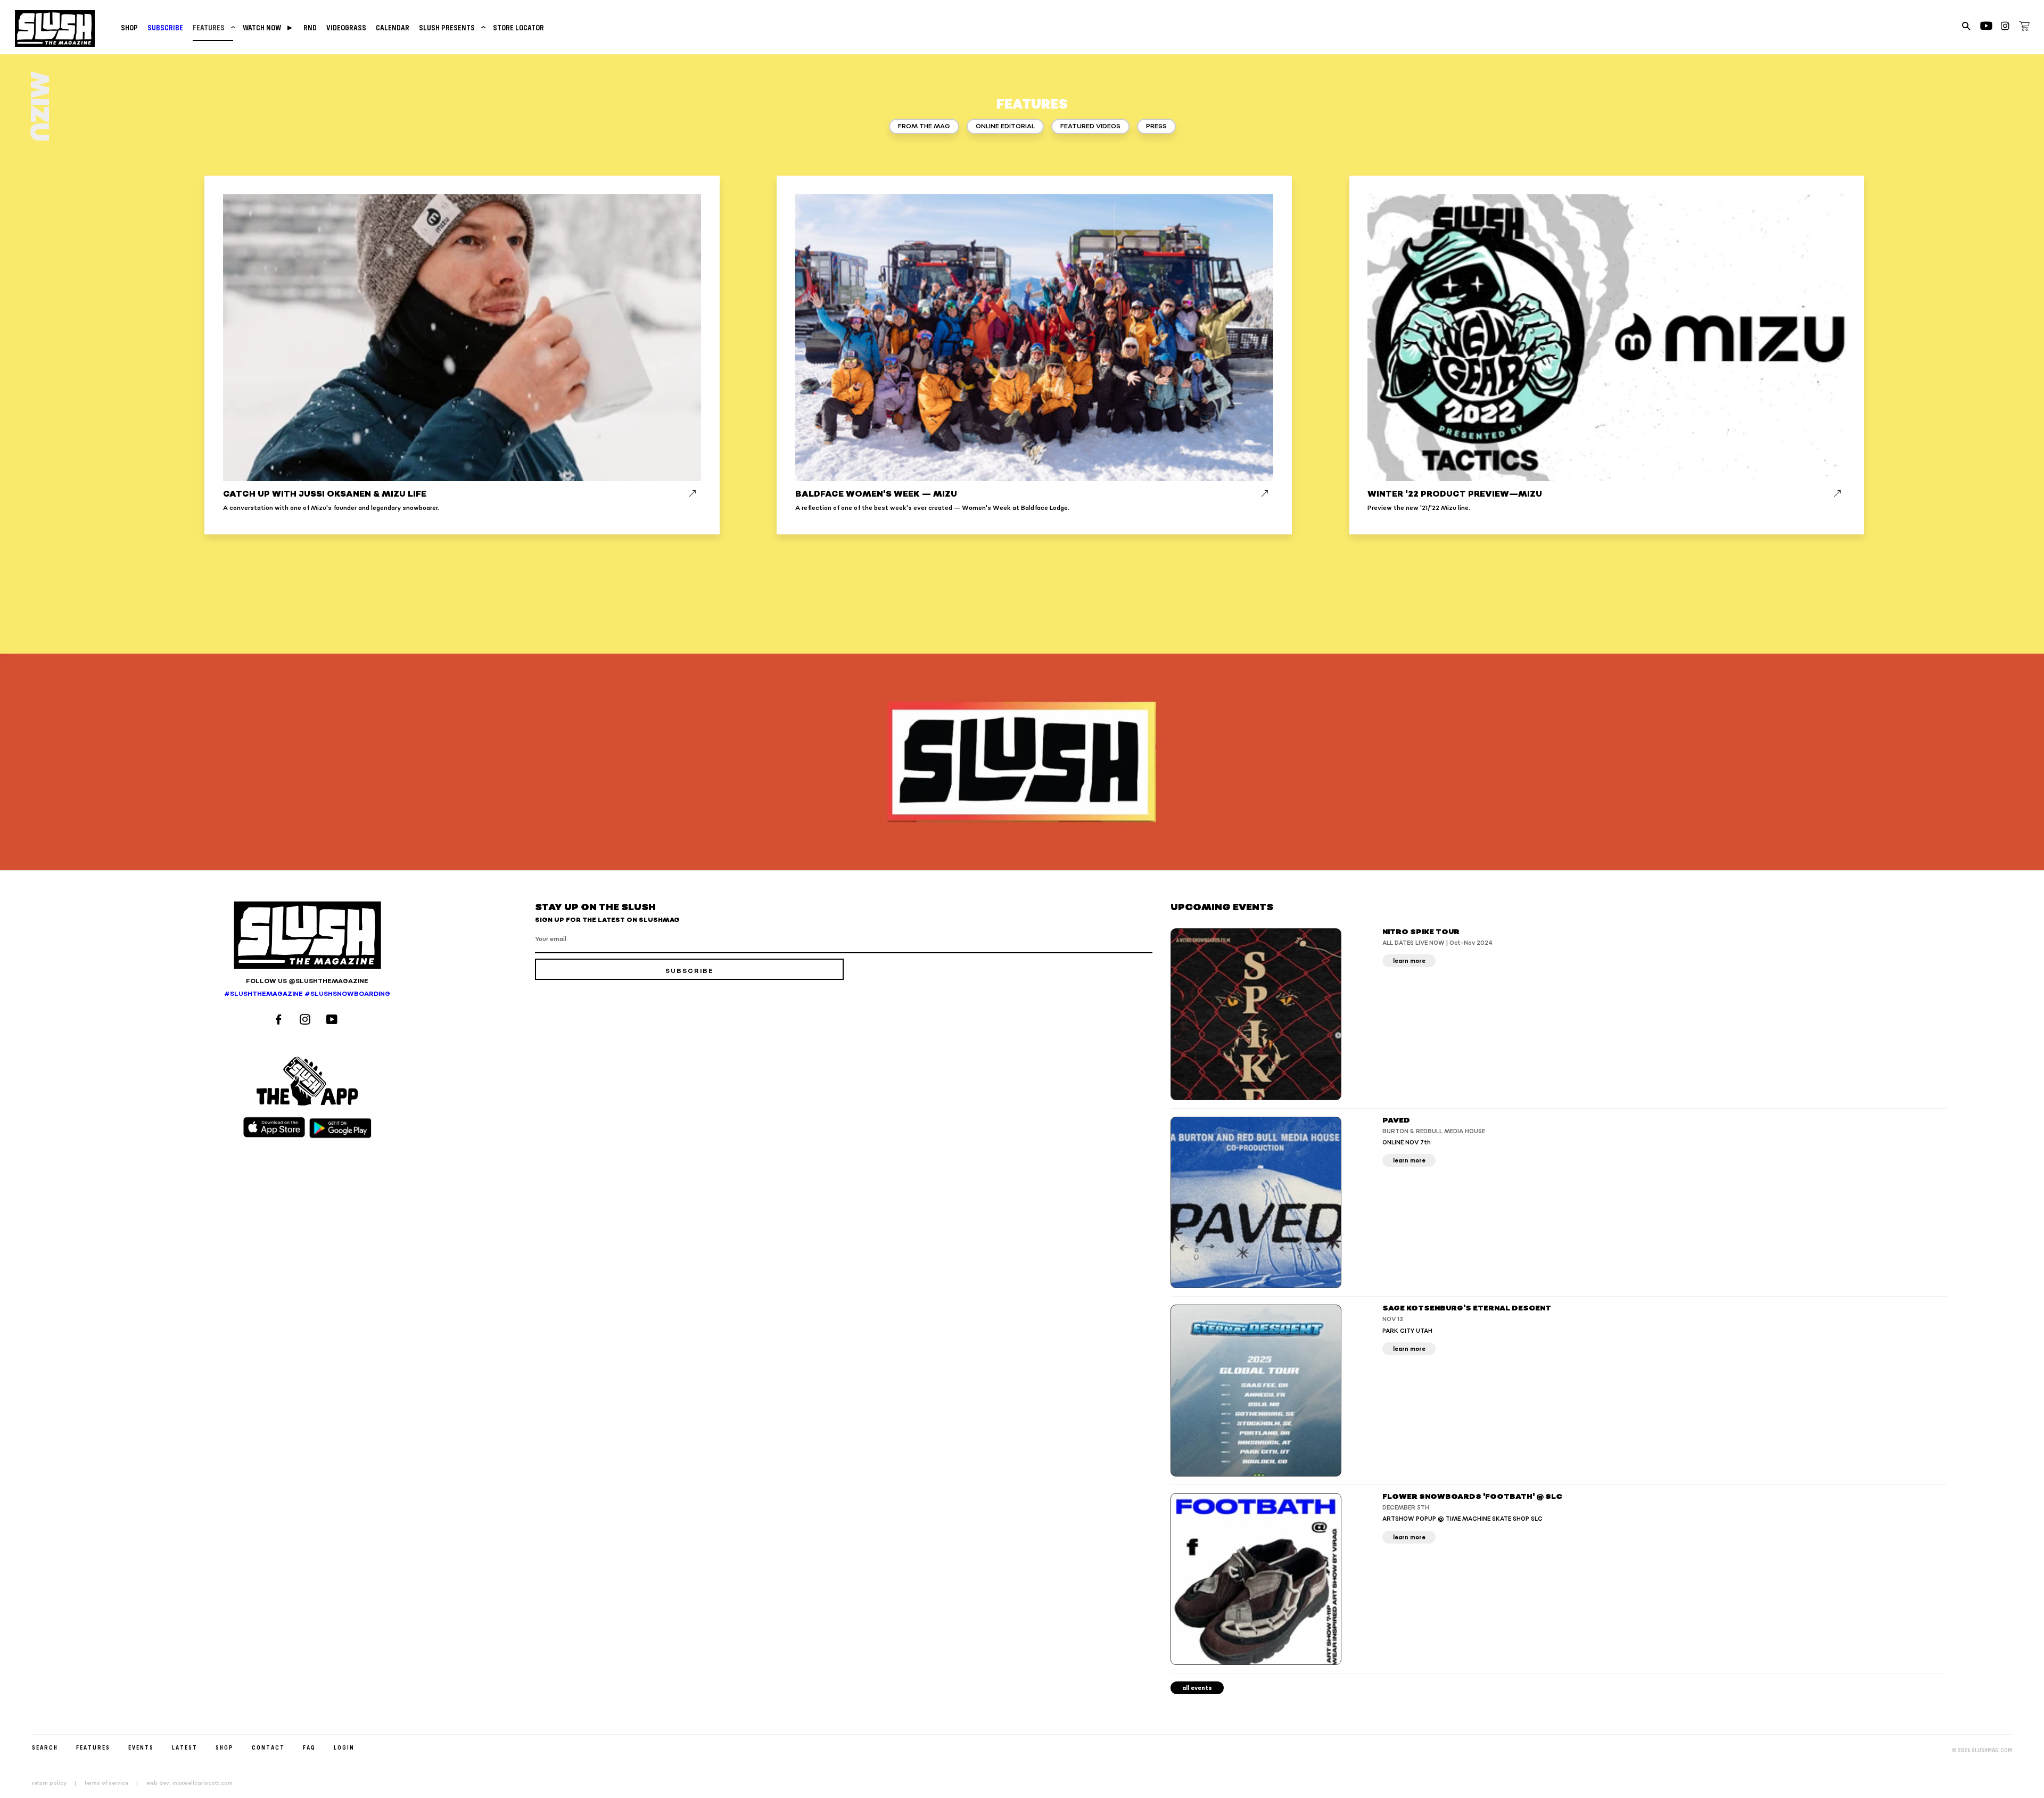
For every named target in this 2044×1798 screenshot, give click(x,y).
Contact (268, 1747)
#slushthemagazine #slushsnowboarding (307, 994)
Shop (129, 27)
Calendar (393, 27)
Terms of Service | (114, 1783)
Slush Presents (451, 27)
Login (344, 1747)
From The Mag (924, 126)
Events (141, 1747)
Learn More (1409, 961)
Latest (185, 1747)
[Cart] (2024, 28)
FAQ (309, 1747)
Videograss (346, 27)
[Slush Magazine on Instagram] (307, 1021)
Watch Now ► (268, 27)
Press (1156, 126)
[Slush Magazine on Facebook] (280, 1021)
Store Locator (518, 27)
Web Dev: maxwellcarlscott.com (189, 1783)
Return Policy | (57, 1783)
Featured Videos (1090, 126)
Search (45, 1747)
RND (310, 27)
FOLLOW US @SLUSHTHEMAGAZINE (307, 981)
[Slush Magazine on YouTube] (333, 1021)
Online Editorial (1005, 126)
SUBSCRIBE (165, 27)
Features (213, 27)
